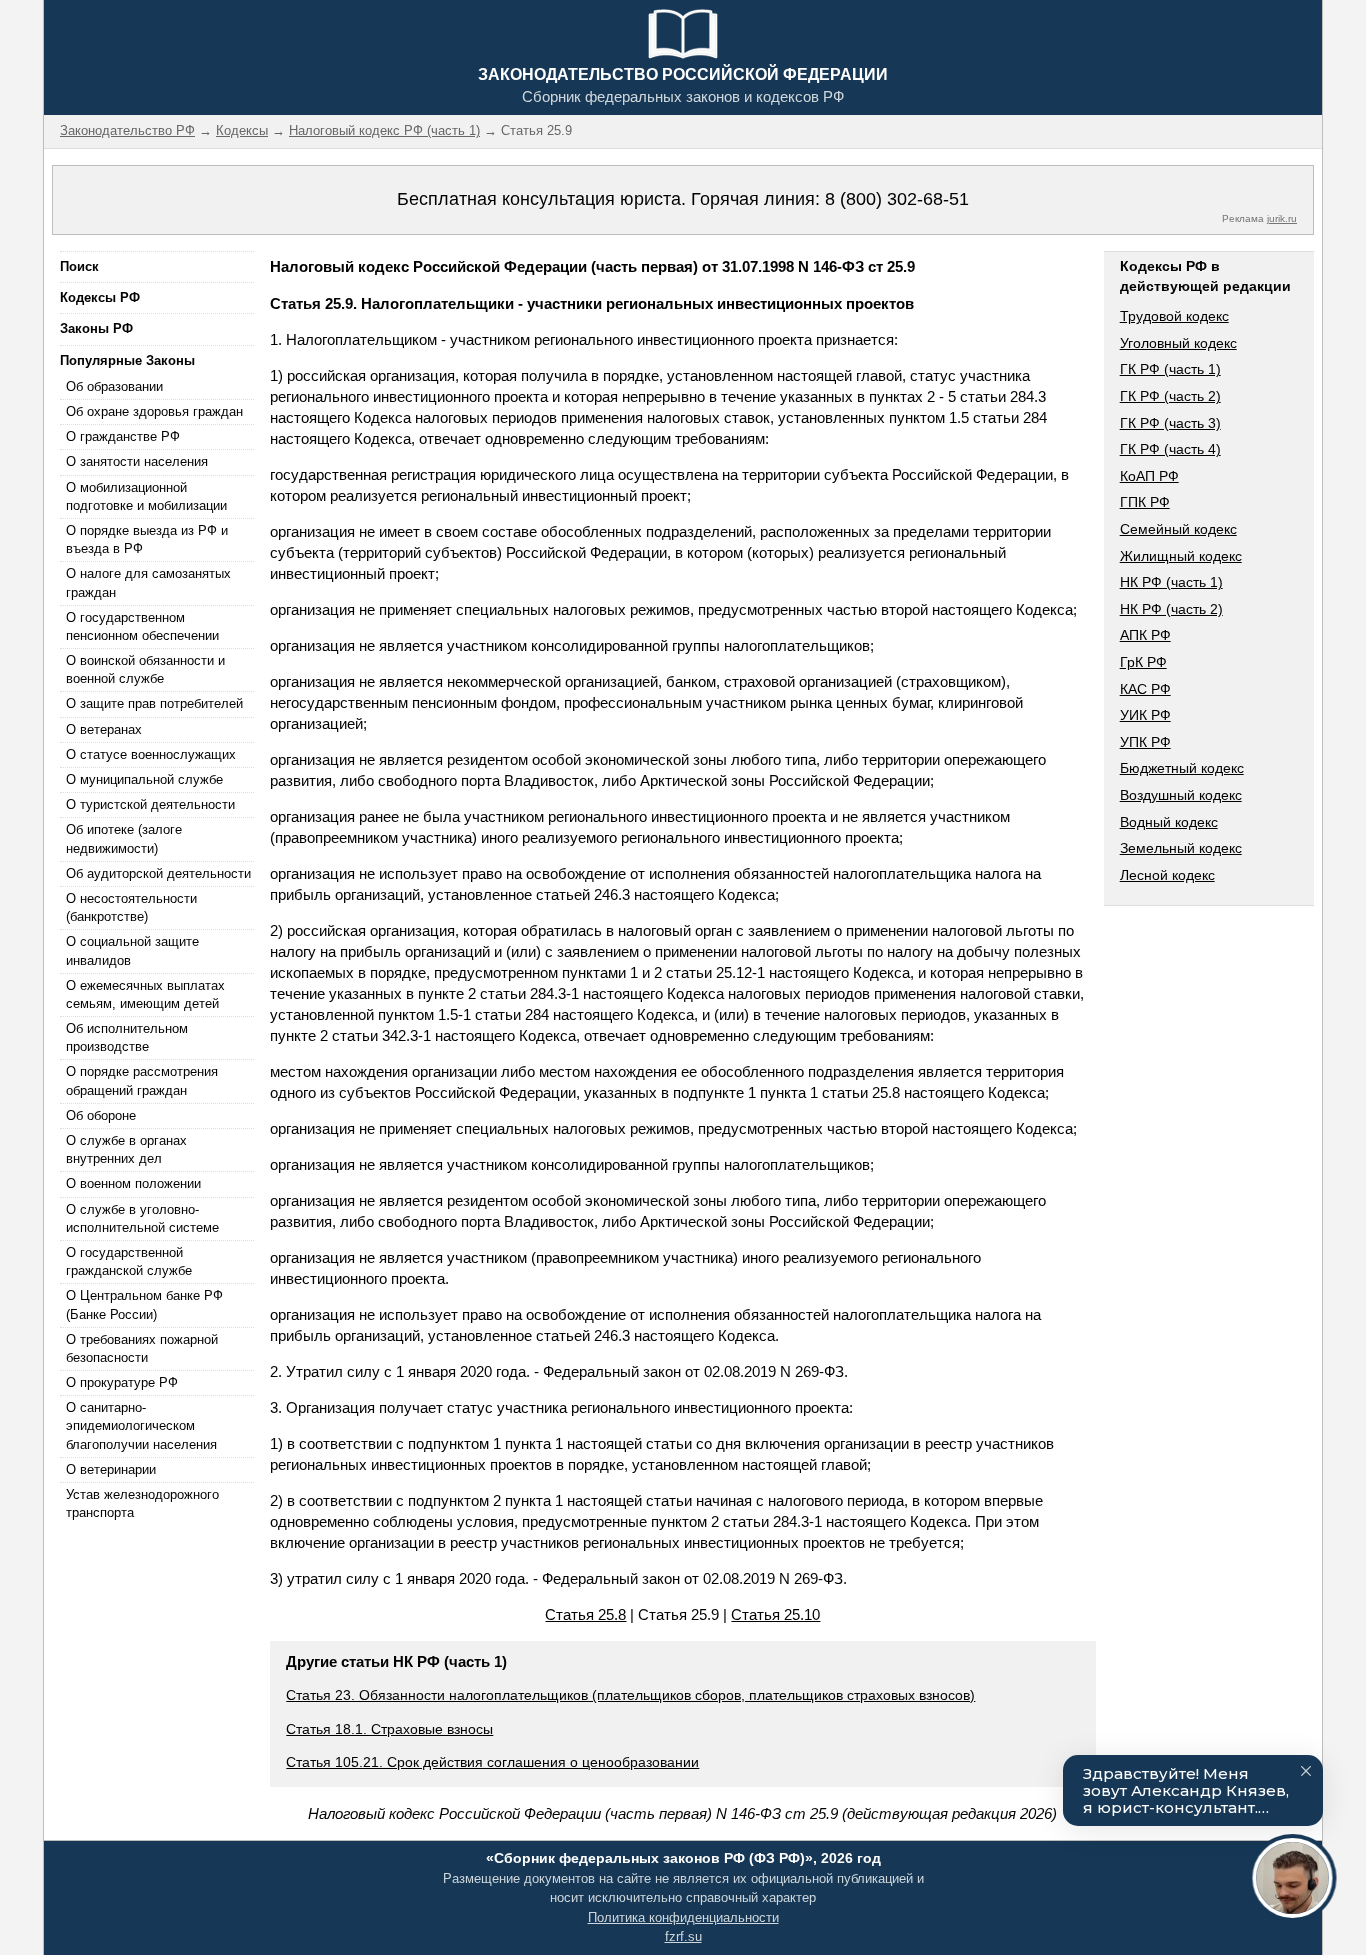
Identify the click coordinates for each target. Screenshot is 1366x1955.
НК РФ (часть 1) (1171, 582)
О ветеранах (104, 729)
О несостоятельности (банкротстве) (131, 907)
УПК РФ (1145, 742)
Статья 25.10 (775, 1614)
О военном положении (133, 1183)
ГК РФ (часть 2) (1170, 396)
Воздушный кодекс (1181, 795)
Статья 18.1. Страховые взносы (389, 1729)
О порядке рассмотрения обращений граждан (142, 1080)
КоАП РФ (1149, 476)
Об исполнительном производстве (127, 1037)
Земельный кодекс (1181, 848)
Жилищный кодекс (1181, 556)
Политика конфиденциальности (683, 1917)
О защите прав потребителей (154, 703)
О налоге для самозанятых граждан (148, 582)
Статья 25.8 (585, 1614)
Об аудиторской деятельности (158, 873)
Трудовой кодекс (1174, 316)
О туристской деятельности (150, 804)
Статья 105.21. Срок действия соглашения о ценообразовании (492, 1762)
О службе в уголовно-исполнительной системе (142, 1218)
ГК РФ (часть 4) (1170, 449)
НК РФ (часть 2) (1171, 609)
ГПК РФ (1145, 502)
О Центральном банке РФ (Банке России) (144, 1304)
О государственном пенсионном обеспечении (142, 626)
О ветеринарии (111, 1469)
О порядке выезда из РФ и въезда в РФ (147, 539)
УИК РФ (1145, 715)
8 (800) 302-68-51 (897, 199)
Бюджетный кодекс (1182, 768)
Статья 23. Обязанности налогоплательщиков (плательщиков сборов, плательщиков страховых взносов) (630, 1695)
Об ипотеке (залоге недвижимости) (124, 838)
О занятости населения (137, 461)
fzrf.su (683, 1936)
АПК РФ (1145, 635)
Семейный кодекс (1178, 529)
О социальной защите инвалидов (132, 950)
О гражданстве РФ (123, 436)
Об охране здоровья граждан (154, 411)
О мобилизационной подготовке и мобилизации (146, 496)
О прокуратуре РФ (122, 1382)
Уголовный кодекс (1178, 343)
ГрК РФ (1143, 662)
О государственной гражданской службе (129, 1261)
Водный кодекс (1169, 822)
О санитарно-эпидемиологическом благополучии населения (141, 1425)
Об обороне (101, 1115)
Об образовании (114, 386)
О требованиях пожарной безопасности (142, 1348)
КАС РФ (1145, 689)
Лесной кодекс (1167, 875)
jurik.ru (1282, 218)
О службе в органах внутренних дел (126, 1149)
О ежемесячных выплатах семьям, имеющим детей (145, 994)
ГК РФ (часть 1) (1170, 369)
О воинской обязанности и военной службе (145, 669)
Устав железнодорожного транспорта (142, 1503)
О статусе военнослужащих (151, 754)
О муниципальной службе (144, 779)
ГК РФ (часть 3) (1170, 423)
